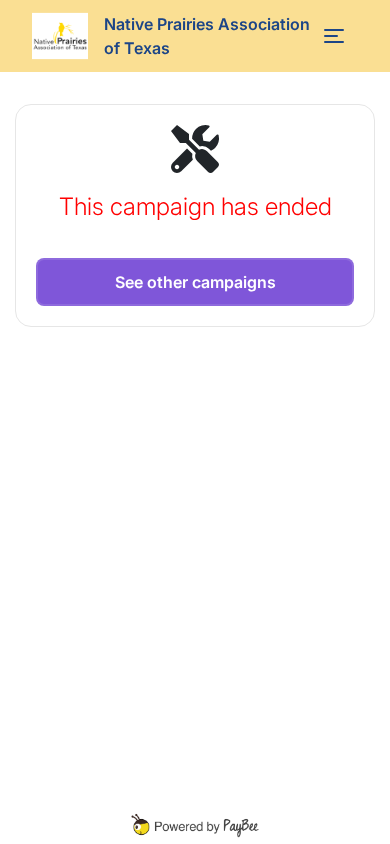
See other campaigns (195, 282)
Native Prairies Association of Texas (207, 36)
